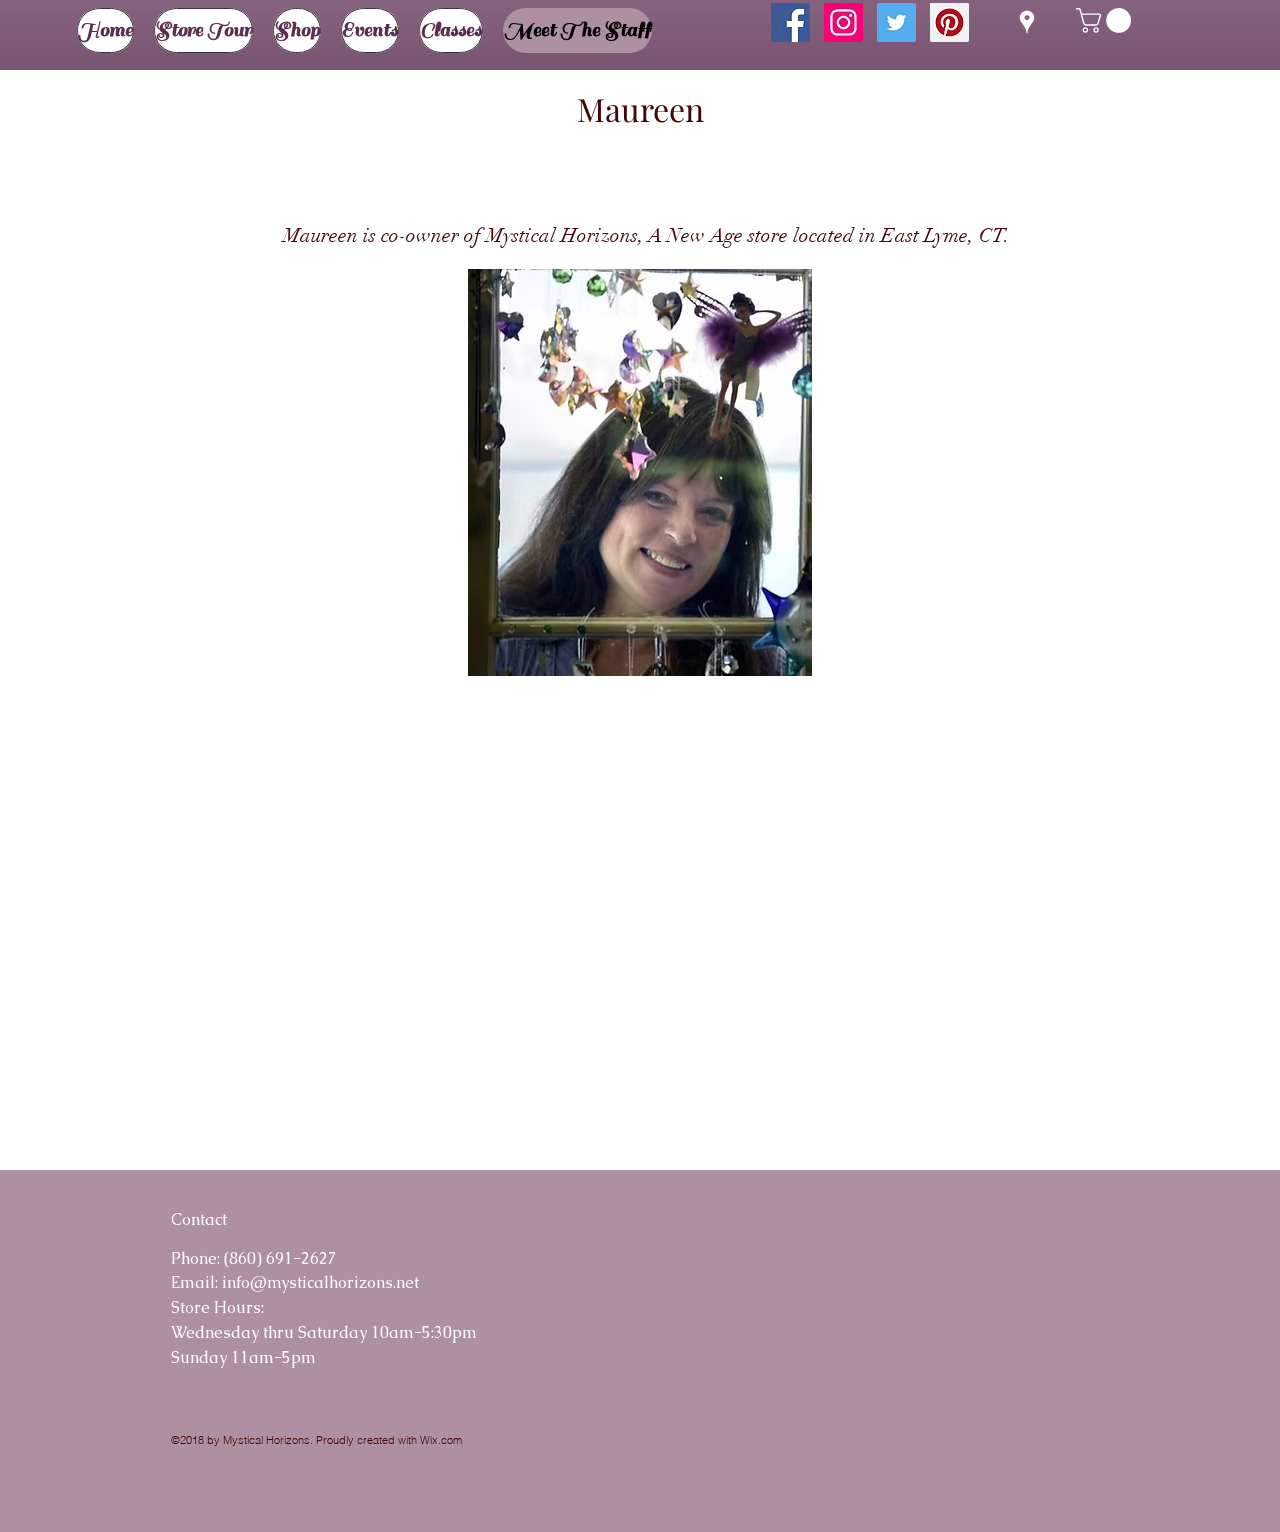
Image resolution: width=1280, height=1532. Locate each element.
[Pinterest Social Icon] (949, 22)
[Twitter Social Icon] (896, 22)
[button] (1106, 20)
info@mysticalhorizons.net (320, 1282)
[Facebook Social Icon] (790, 22)
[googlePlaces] (1027, 22)
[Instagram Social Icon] (843, 22)
